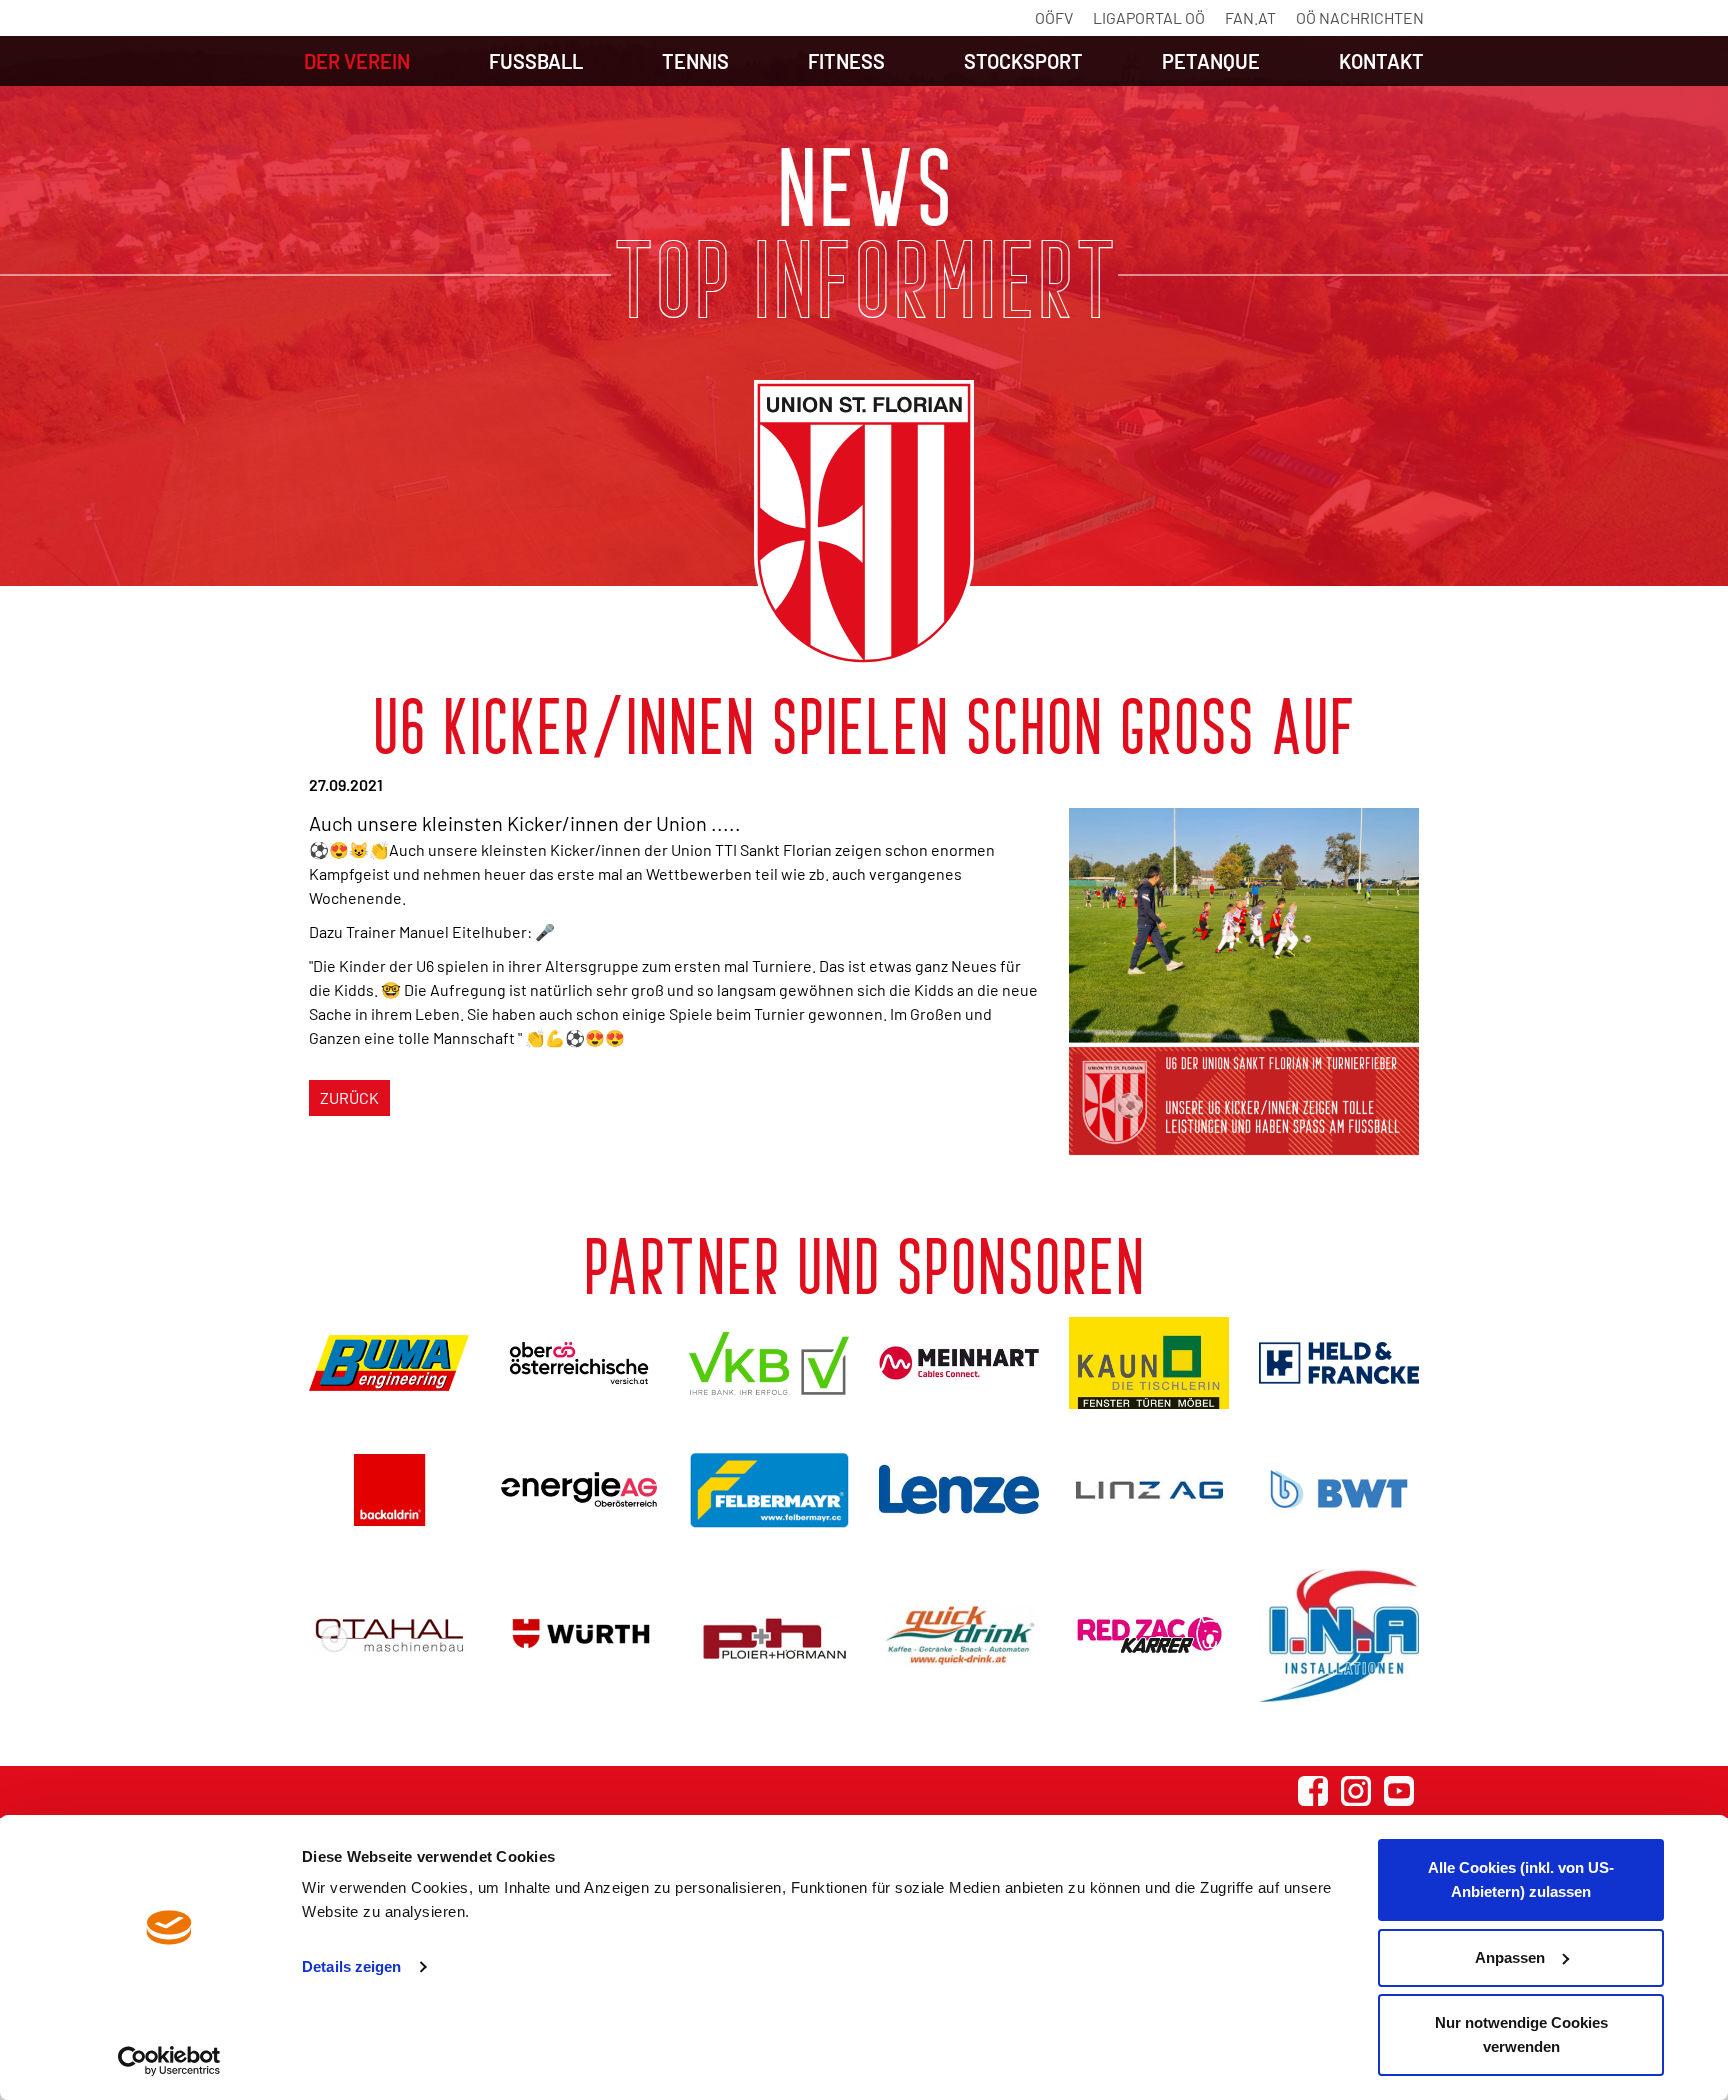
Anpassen (1510, 1957)
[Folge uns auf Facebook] (1313, 1791)
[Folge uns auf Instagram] (1356, 1791)
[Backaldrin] (389, 1489)
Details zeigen (351, 1966)
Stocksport (1023, 61)
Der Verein (357, 61)
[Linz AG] (1149, 1489)
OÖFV (1054, 17)
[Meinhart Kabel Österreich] (959, 1363)
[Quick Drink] (959, 1635)
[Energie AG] (579, 1489)
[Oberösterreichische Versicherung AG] (579, 1362)
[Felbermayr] (769, 1489)
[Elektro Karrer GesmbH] (1149, 1635)
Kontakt (1381, 61)
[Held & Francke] (1339, 1363)
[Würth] (579, 1635)
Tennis (695, 61)
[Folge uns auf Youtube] (1399, 1791)
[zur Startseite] (864, 523)
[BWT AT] (1339, 1489)
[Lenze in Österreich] (959, 1489)
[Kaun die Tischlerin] (1149, 1363)
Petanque (1211, 61)
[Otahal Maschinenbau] (389, 1635)
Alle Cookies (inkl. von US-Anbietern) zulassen (1521, 1879)
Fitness (846, 61)
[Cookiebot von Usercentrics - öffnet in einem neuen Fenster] (169, 2061)
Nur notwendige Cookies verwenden (1521, 2034)
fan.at (1250, 17)
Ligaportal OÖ (1149, 17)
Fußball (536, 61)
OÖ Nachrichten (1360, 17)
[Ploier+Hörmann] (769, 1635)
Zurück (349, 1097)
